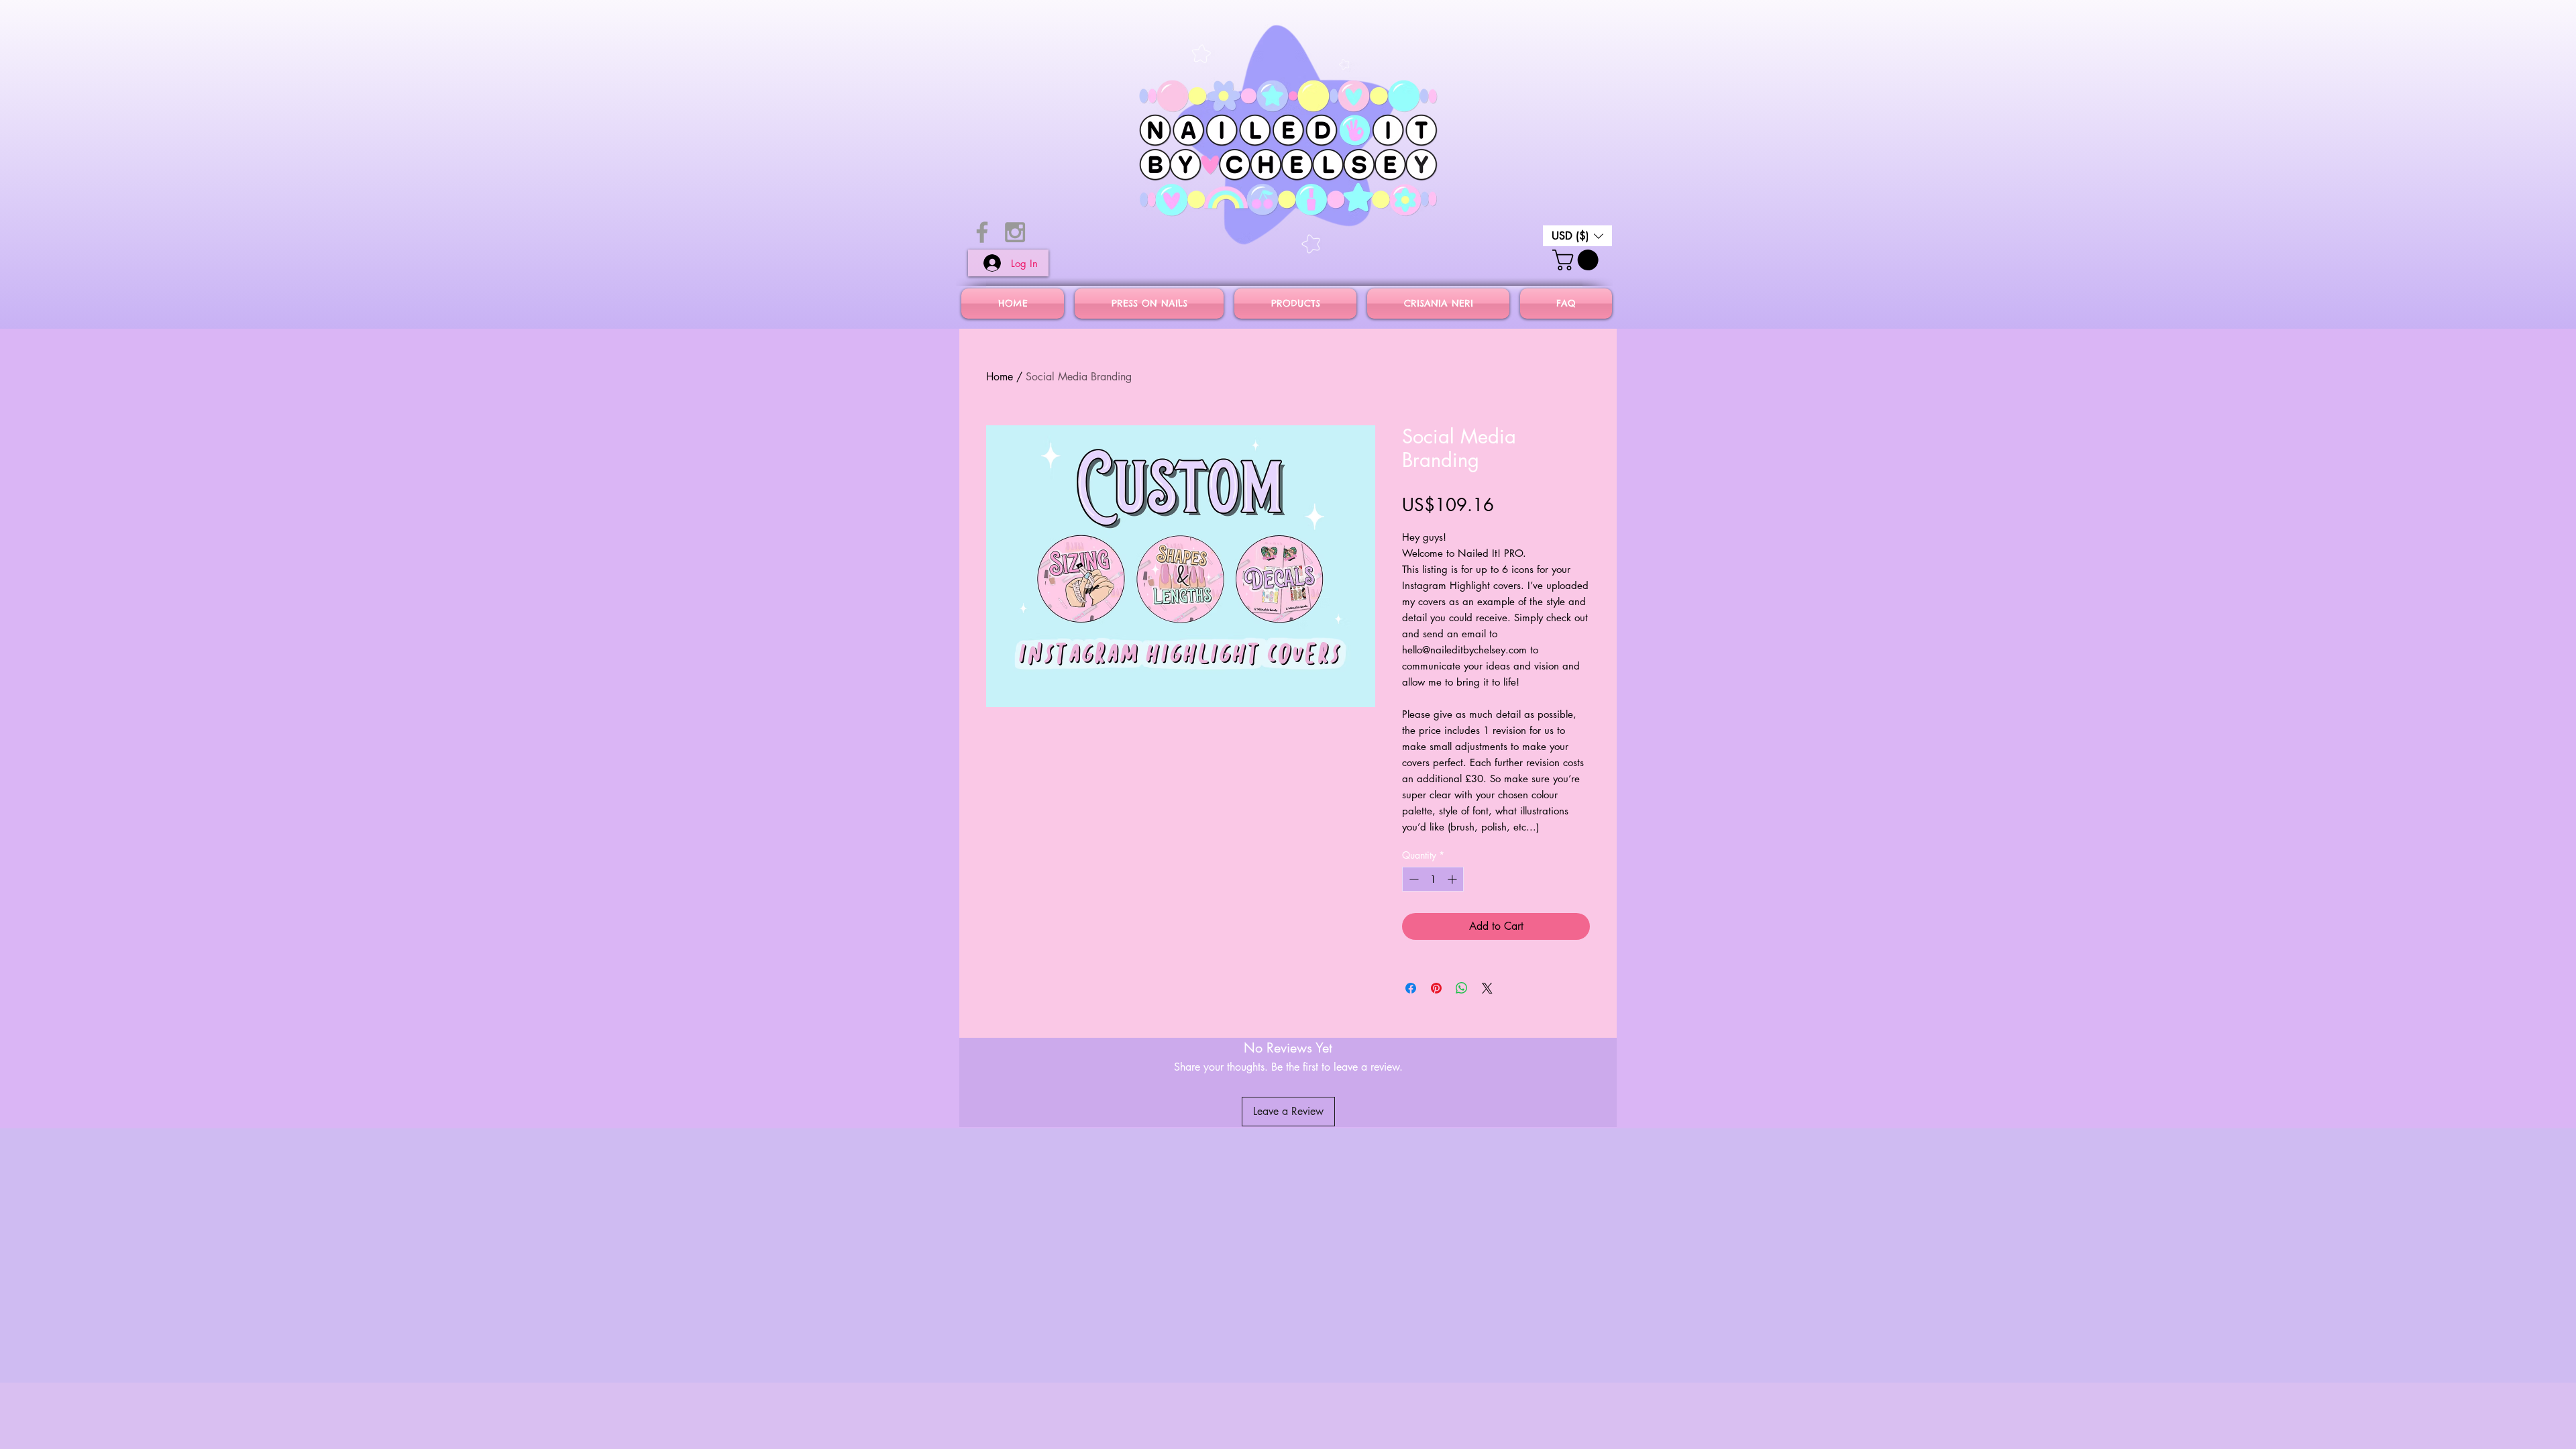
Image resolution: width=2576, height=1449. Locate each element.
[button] (1577, 236)
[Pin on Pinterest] (1436, 988)
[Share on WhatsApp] (1462, 988)
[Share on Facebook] (1411, 988)
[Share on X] (1487, 988)
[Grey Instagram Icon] (1015, 232)
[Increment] (1453, 879)
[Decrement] (1412, 879)
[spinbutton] (1433, 879)
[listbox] (1577, 236)
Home (1000, 377)
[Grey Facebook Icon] (982, 232)
